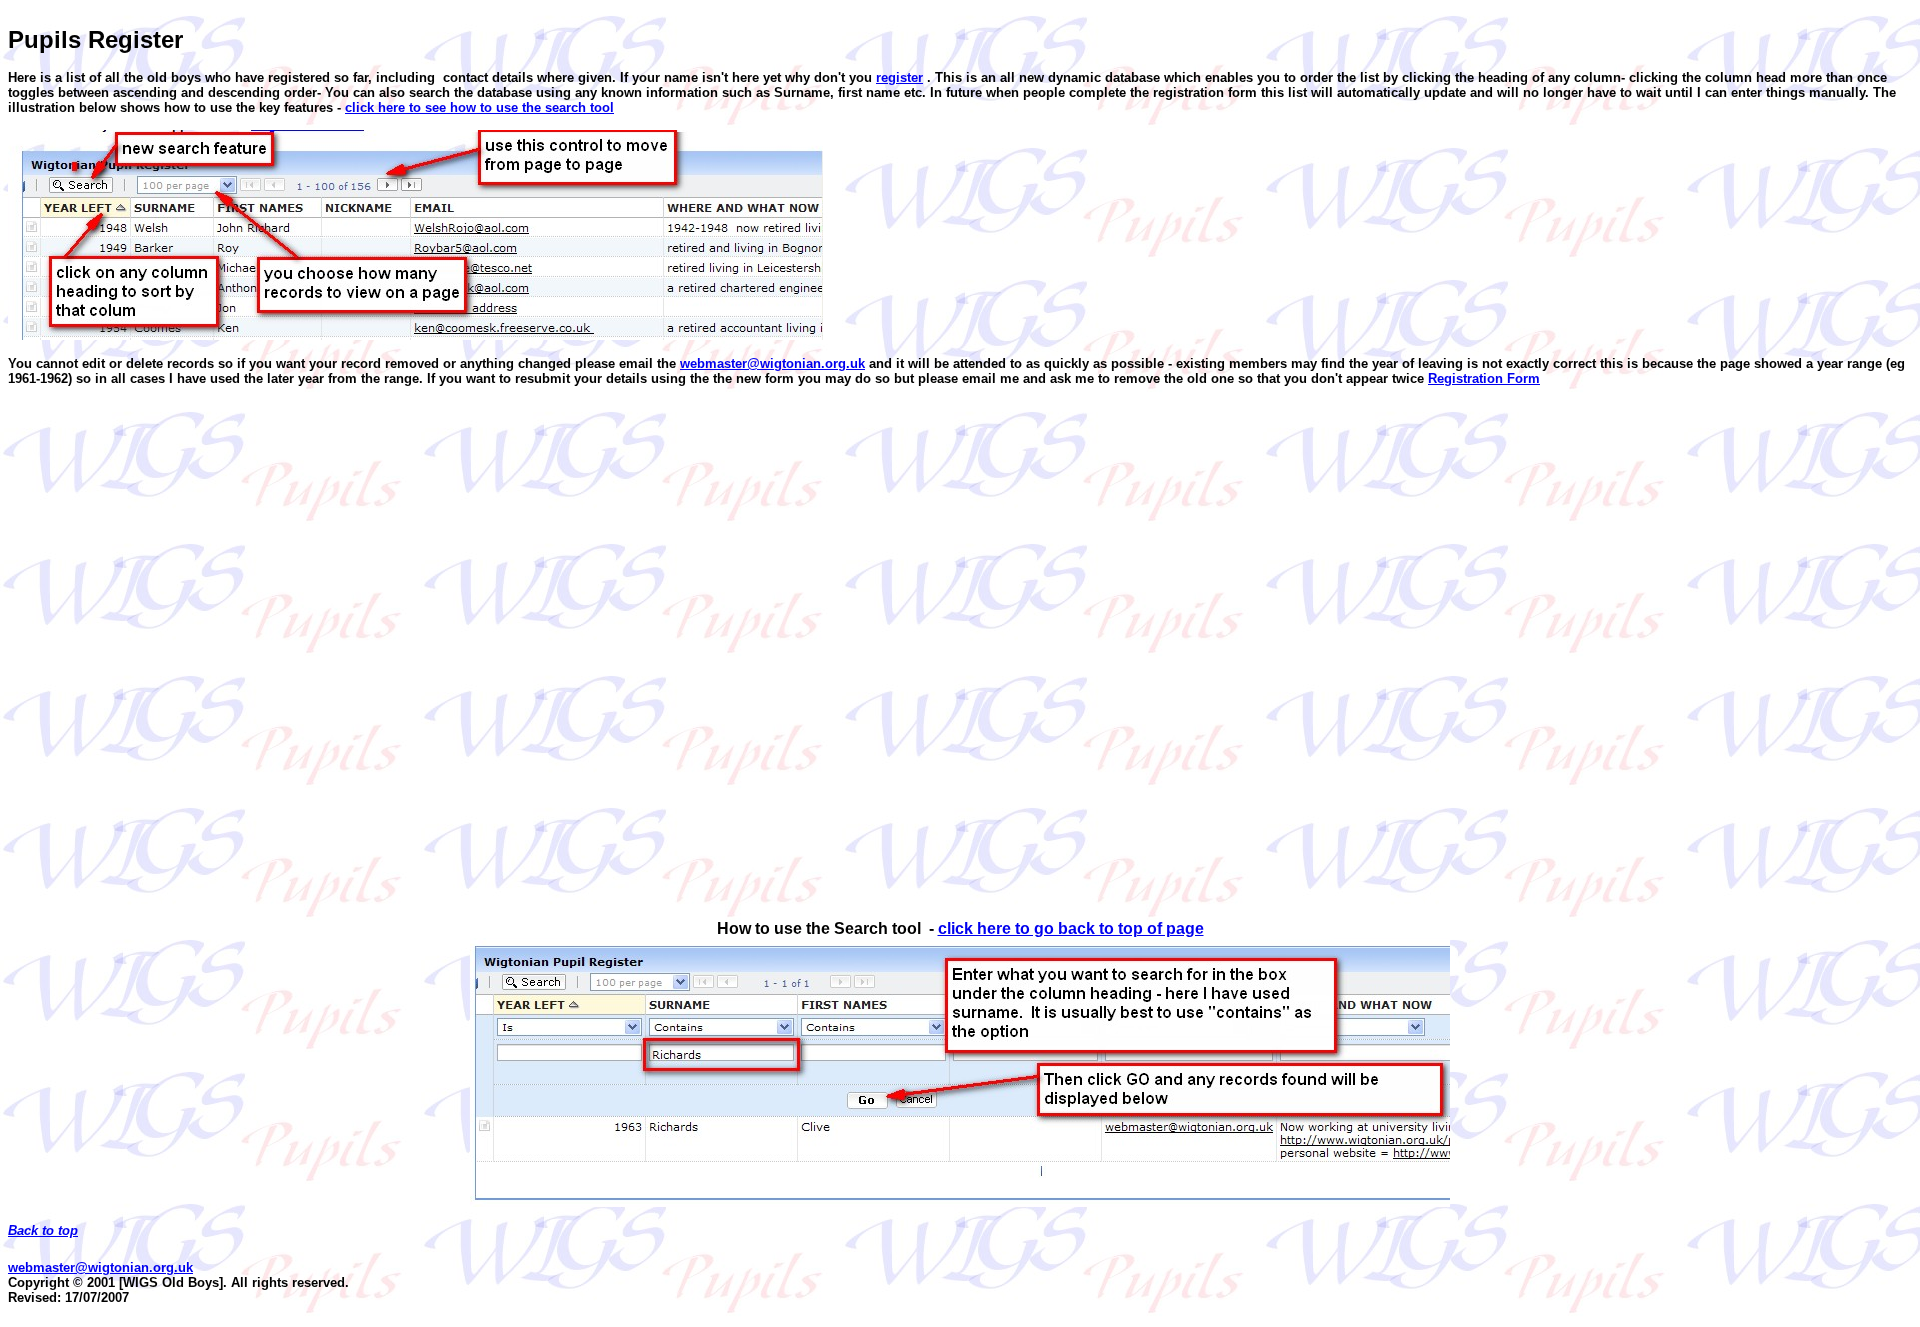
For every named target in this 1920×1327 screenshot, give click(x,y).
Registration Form (1484, 378)
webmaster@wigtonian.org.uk (772, 363)
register (899, 77)
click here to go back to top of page (1071, 928)
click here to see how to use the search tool (479, 107)
